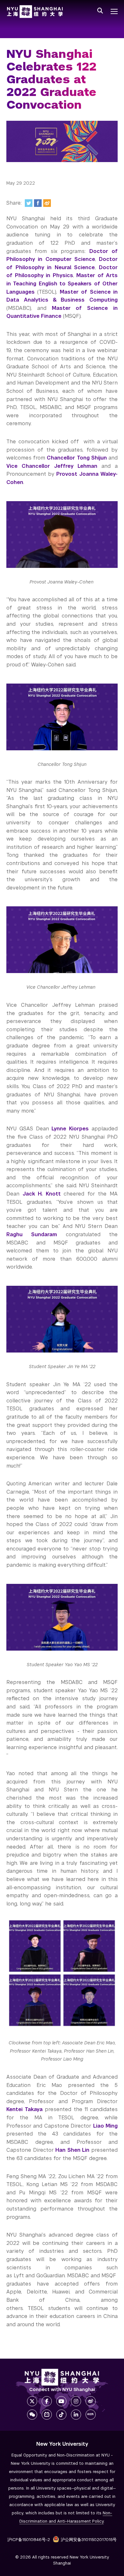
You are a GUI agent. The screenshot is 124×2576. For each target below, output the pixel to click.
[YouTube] (61, 2401)
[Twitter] (29, 203)
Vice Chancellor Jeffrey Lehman (52, 466)
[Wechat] (32, 2415)
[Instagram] (76, 2401)
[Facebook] (38, 203)
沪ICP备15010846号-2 (29, 2540)
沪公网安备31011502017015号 (89, 2540)
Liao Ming (105, 2126)
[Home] (35, 12)
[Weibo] (47, 203)
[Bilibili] (47, 2415)
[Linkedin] (76, 2415)
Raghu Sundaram (32, 1234)
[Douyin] (61, 2415)
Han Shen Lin (72, 2150)
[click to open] (114, 11)
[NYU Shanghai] (62, 2377)
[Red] (91, 2415)
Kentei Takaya (24, 2109)
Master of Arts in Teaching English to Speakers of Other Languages (62, 283)
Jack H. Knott (42, 1194)
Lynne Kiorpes (70, 1129)
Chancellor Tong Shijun (77, 458)
